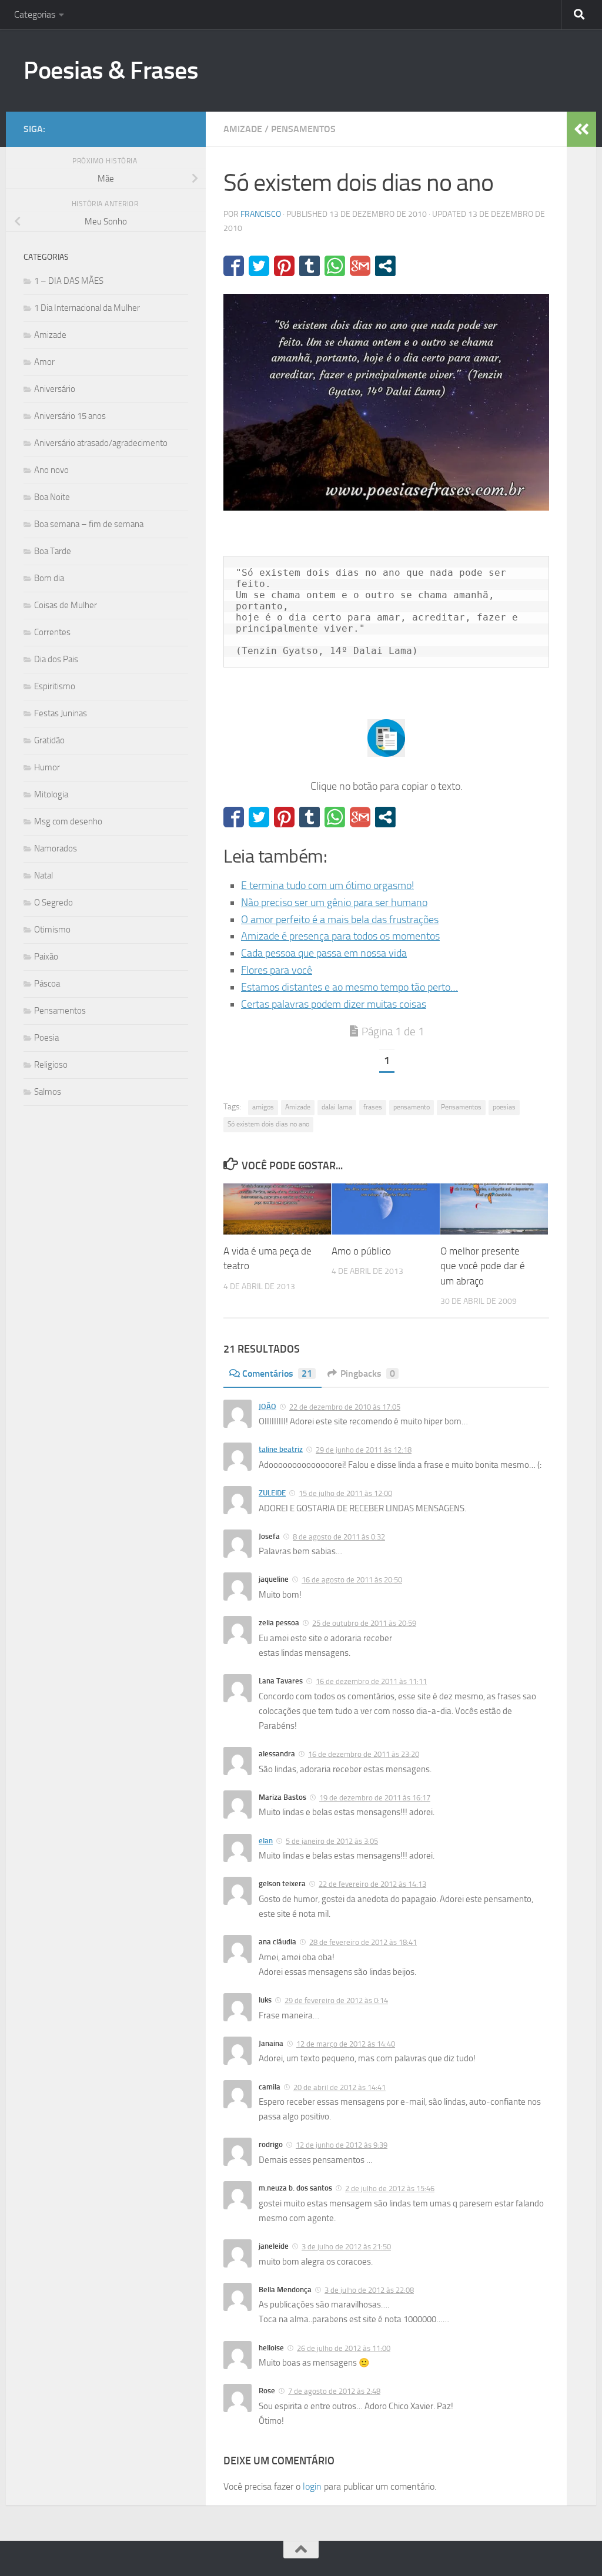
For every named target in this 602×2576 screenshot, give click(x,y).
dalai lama (337, 1107)
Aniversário (55, 389)
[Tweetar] (259, 266)
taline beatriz (281, 1449)
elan (266, 1841)
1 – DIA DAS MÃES (69, 281)
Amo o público (361, 1251)
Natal (44, 876)
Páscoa (47, 984)
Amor (44, 362)
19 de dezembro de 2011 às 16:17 (375, 1798)
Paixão (46, 957)
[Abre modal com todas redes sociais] (385, 266)
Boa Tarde (53, 551)
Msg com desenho (68, 821)
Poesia (46, 1038)
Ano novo (51, 470)
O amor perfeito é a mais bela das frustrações (340, 920)
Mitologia (51, 794)
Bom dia (49, 578)
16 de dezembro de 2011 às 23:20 (364, 1754)
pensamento (412, 1107)
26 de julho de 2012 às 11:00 (344, 2348)
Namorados (56, 848)
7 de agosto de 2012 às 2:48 (334, 2391)
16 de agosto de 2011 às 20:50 (352, 1580)
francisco (261, 214)
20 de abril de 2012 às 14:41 (340, 2087)
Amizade (243, 129)
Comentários (277, 1373)
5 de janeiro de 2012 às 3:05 (332, 1841)
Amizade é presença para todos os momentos (340, 936)
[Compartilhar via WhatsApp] (335, 266)
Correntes (52, 632)
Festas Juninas (61, 713)
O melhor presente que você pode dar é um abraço (483, 1266)
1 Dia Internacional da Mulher (87, 308)
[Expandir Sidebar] (581, 129)
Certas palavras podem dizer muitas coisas (334, 1004)
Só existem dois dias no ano (268, 1124)
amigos (263, 1107)
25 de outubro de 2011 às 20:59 (364, 1623)
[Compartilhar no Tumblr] (310, 266)
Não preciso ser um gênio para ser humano (334, 903)
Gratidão (49, 740)
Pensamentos (303, 129)
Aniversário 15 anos (70, 416)
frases (373, 1107)
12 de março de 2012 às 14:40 (346, 2044)
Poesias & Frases (111, 71)
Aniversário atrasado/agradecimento (101, 443)
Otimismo (52, 930)
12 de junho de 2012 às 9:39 (342, 2145)
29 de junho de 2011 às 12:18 (364, 1450)
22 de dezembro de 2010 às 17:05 (345, 1407)
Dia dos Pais (56, 659)
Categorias (35, 14)
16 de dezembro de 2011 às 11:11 (371, 1681)
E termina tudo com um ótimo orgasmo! (327, 885)
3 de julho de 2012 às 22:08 (369, 2290)
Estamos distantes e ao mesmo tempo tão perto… (350, 987)
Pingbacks (368, 1373)
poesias (504, 1107)
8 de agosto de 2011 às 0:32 (339, 1537)
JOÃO (267, 1406)
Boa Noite (52, 497)
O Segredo (53, 903)
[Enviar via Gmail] (360, 266)
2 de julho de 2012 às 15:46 (390, 2188)
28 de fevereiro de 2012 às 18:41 (363, 1942)
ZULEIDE (272, 1493)
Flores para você (277, 970)
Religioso (51, 1065)
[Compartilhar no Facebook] (234, 266)
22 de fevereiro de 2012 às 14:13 (372, 1884)
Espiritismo (55, 686)
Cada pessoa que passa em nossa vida (324, 953)
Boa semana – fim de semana (89, 524)
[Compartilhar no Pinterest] (284, 266)
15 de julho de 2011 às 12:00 (345, 1493)
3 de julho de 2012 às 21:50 (346, 2247)
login (312, 2486)
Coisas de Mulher (66, 605)
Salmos (48, 1092)
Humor (47, 767)
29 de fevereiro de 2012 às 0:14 (336, 2000)
